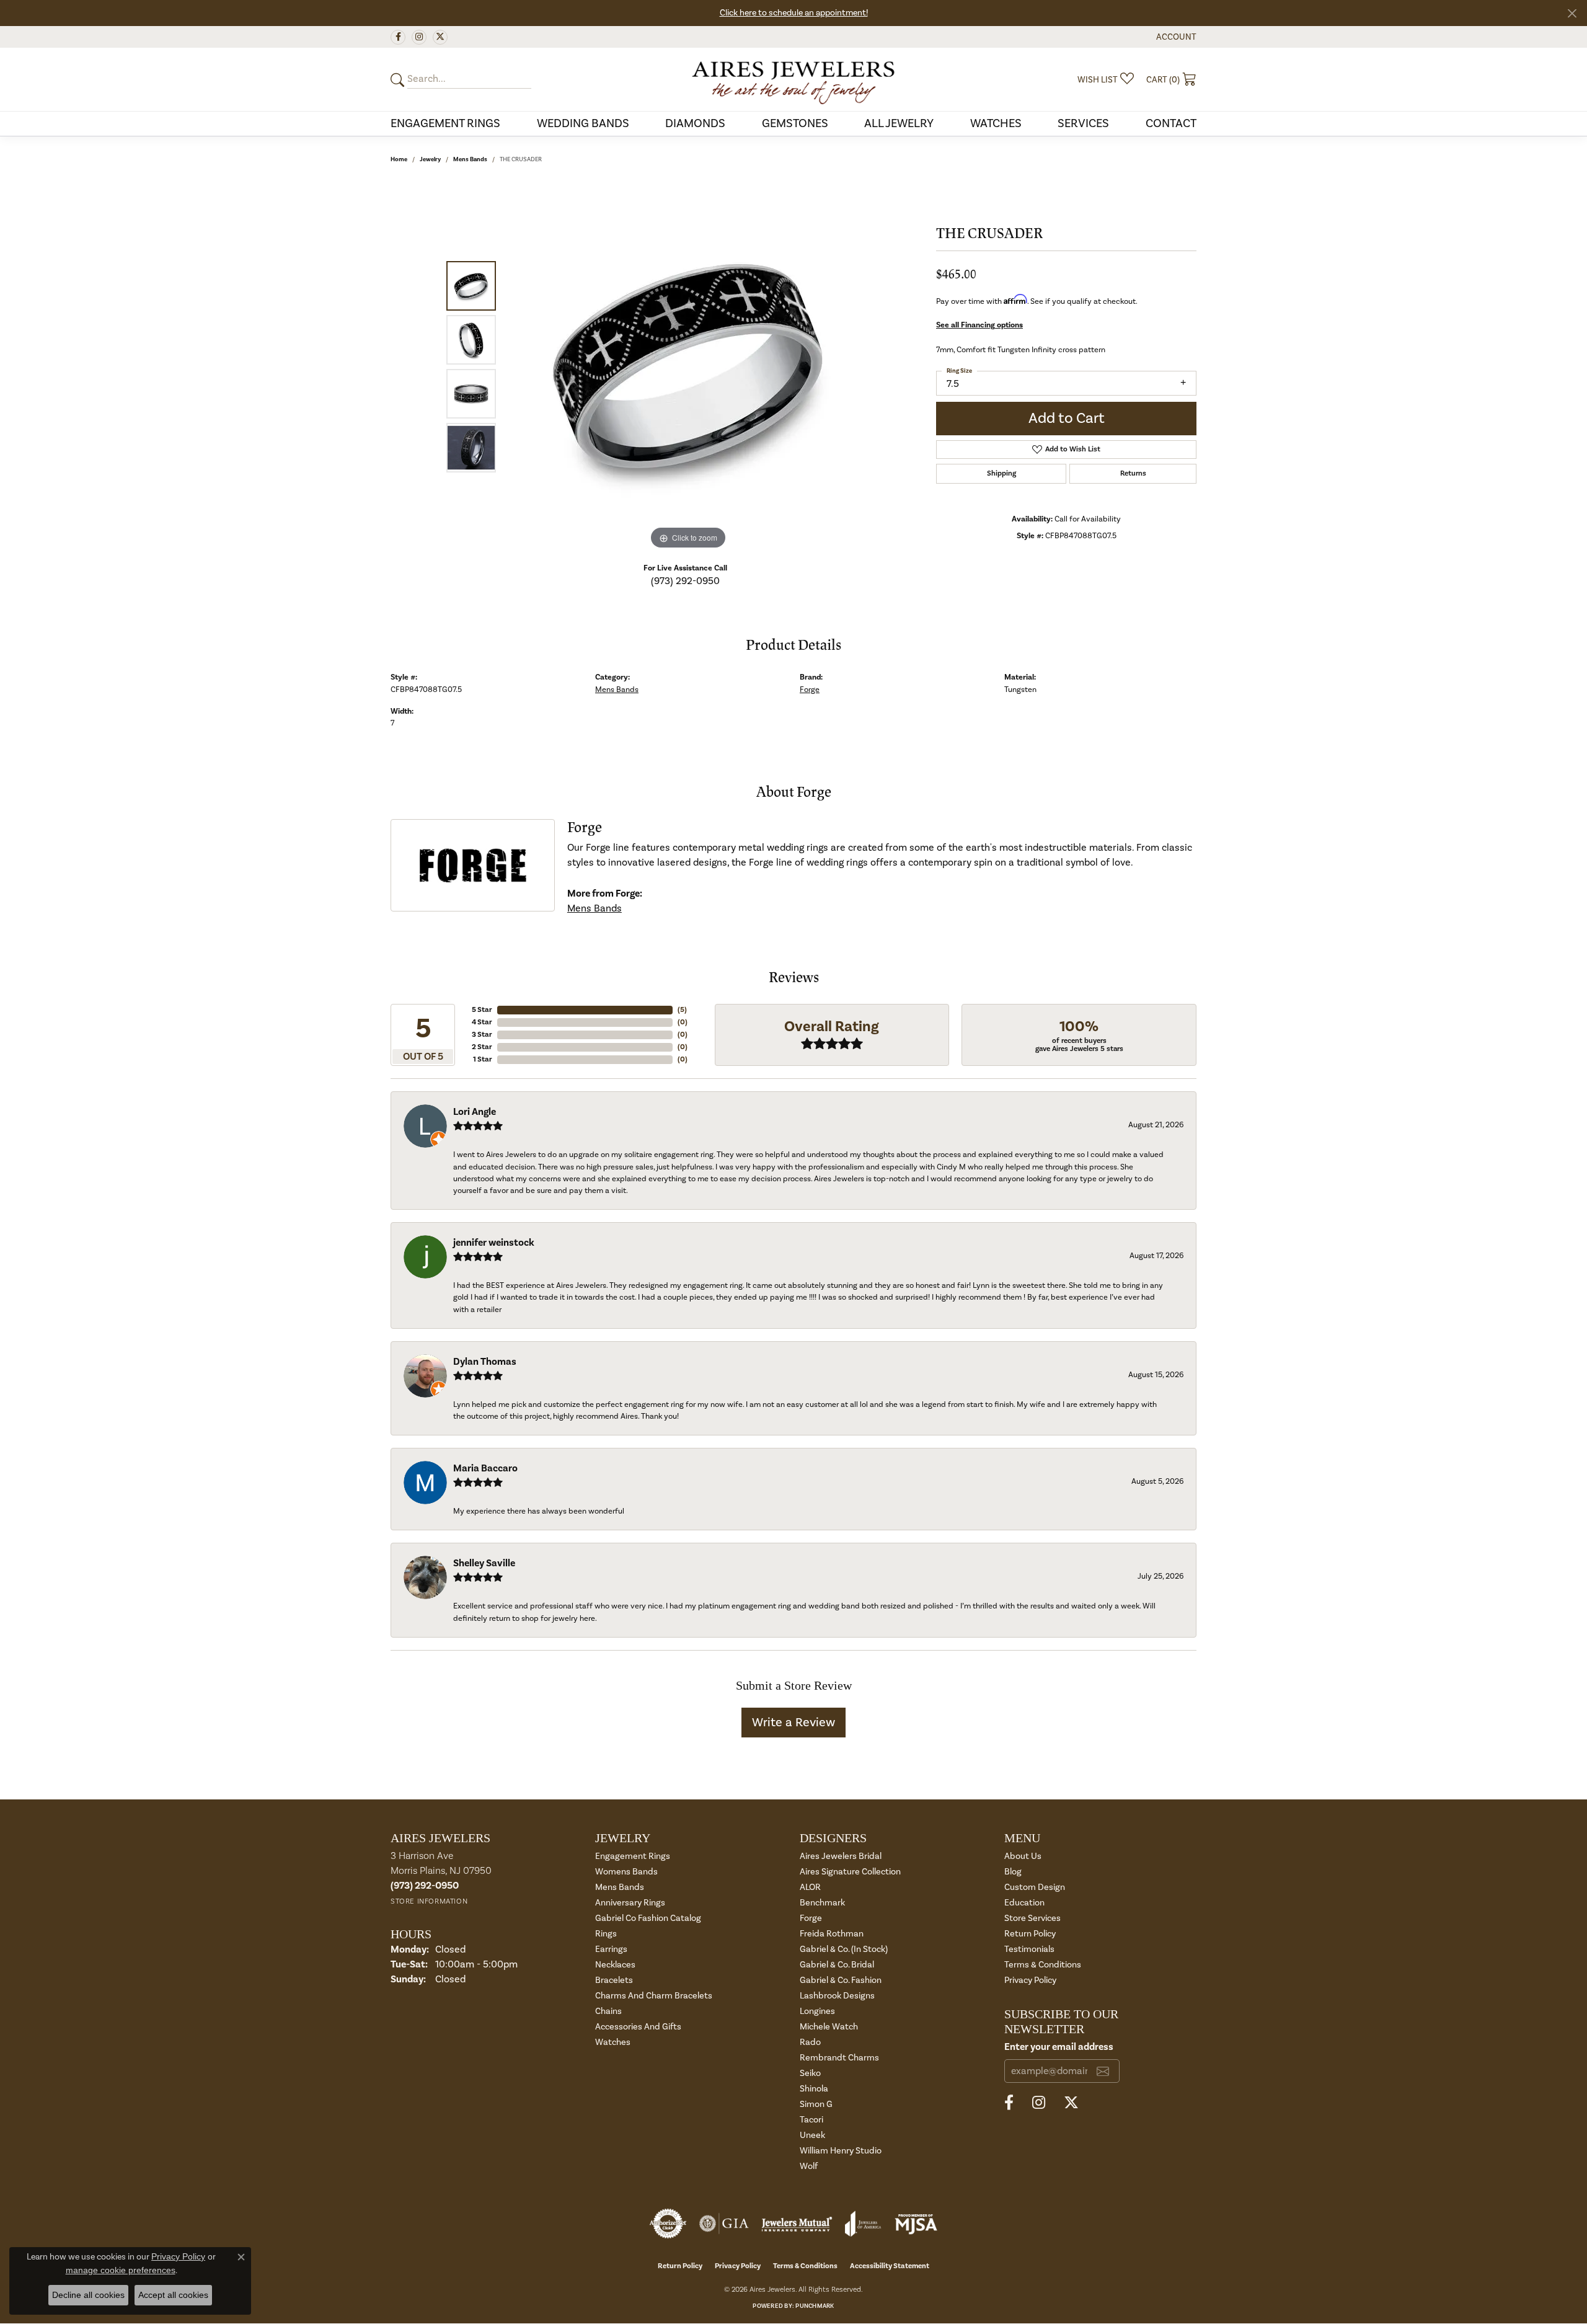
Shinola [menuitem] (814, 2089)
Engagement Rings (445, 123)
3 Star (482, 1035)
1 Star (483, 1059)
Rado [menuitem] (810, 2042)
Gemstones (795, 123)
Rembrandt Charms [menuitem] (839, 2058)
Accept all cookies (173, 2295)
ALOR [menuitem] (810, 1887)
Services (1083, 123)
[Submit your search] (399, 80)
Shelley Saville (484, 1563)
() (682, 1010)
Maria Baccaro (485, 1468)
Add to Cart (1067, 418)
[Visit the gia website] (724, 2224)
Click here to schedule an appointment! (794, 13)
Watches (996, 123)
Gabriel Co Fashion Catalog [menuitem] (648, 1918)
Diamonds (695, 123)
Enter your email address (1059, 2047)
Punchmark (815, 2306)
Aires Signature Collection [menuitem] (850, 1872)
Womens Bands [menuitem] (626, 1872)
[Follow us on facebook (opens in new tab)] (398, 37)
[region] (688, 366)
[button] (1175, 37)
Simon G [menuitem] (816, 2104)
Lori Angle (475, 1112)
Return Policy (1030, 1934)
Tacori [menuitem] (811, 2120)
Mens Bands (470, 159)
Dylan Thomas (485, 1362)
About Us (1023, 1856)
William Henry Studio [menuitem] (841, 2151)
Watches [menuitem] (613, 2042)
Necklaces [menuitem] (615, 1965)
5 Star (482, 1010)
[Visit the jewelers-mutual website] (797, 2224)
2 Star (482, 1047)
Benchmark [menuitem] (822, 1903)
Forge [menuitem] (811, 1918)
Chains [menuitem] (608, 2011)
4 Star (482, 1022)
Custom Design (1035, 1887)
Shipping (1001, 473)
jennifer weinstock (494, 1243)
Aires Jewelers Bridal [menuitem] (841, 1856)
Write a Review (793, 1723)
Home (399, 159)
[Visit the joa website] (863, 2224)
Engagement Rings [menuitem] (633, 1856)
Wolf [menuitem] (809, 2166)
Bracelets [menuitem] (614, 1980)
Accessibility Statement (890, 2266)
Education (1024, 1903)
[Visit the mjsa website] (916, 2224)
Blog (1013, 1872)
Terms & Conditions (1043, 1965)
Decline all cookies (88, 2295)
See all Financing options (979, 325)
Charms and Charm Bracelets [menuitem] (654, 1996)
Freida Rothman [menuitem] (832, 1934)
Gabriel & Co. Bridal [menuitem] (837, 1965)
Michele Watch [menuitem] (829, 2027)
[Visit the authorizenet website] (668, 2224)
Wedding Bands (583, 123)
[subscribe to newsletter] (1103, 2071)
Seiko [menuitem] (810, 2073)
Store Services (1032, 1918)
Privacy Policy (1030, 1980)
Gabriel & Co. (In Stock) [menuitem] (844, 1949)
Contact (1171, 123)
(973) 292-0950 (685, 581)
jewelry (430, 159)
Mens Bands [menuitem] (620, 1887)
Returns (1133, 473)
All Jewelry (899, 123)
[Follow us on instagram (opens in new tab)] (419, 37)
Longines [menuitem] (817, 2011)
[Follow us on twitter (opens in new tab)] (440, 37)
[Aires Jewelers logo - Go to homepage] (793, 79)
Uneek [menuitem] (812, 2135)
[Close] (1572, 13)
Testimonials (1029, 1949)
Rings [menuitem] (606, 1934)
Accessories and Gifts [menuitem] (638, 2027)
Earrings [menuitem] (611, 1949)
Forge (810, 690)
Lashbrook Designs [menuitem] (837, 1996)
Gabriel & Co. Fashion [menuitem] (841, 1980)
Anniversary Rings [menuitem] (630, 1903)
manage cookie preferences (121, 2270)
